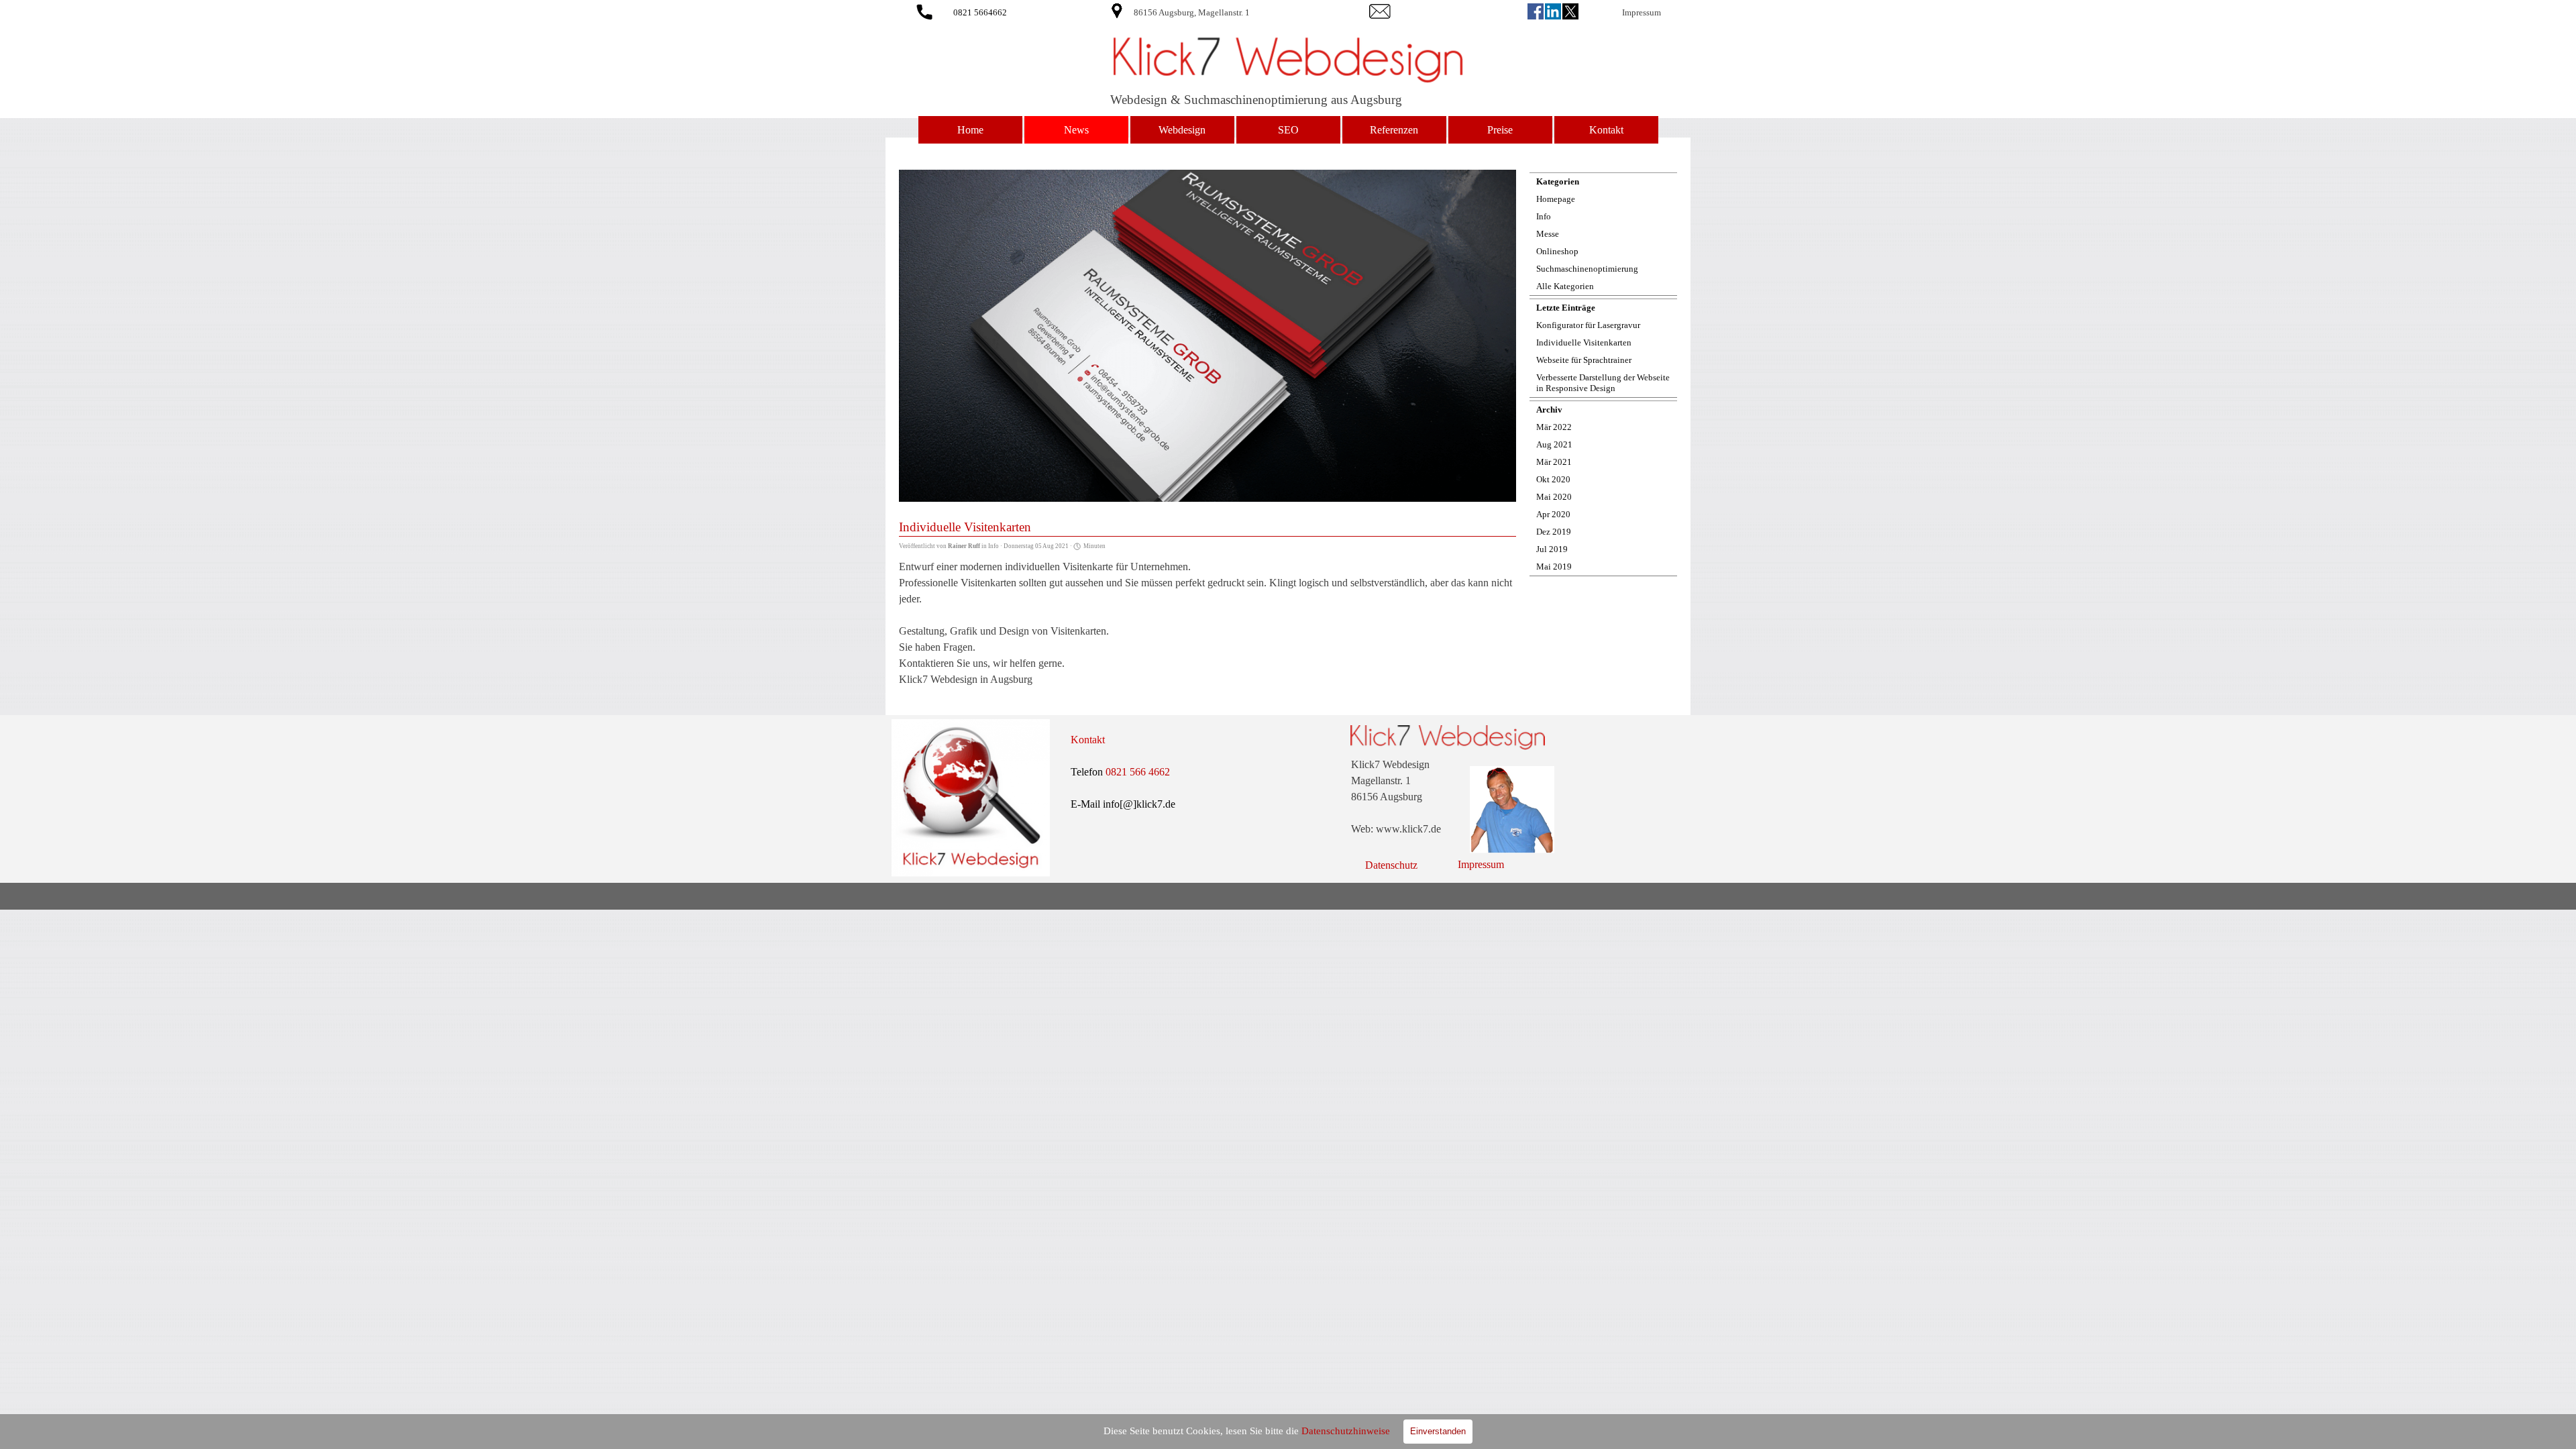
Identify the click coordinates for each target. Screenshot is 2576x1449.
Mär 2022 (1554, 427)
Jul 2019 (1552, 549)
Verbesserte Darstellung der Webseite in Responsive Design (1603, 383)
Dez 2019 (1554, 532)
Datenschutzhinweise (1346, 1431)
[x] (1570, 11)
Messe (1548, 234)
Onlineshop (1557, 251)
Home (970, 130)
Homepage (1556, 199)
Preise (1500, 130)
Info (1544, 216)
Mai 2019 (1554, 567)
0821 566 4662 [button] (1138, 772)
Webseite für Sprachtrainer (1584, 360)
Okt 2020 (1553, 479)
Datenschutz (1391, 865)
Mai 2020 (1554, 497)
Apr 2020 (1553, 514)
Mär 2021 (1554, 462)
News (1076, 130)
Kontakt (1606, 130)
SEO (1288, 130)
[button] (924, 10)
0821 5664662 (980, 12)
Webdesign (1182, 130)
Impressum (1642, 12)
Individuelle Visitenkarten (1584, 342)
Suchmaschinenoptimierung (1587, 269)
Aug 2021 (1554, 444)
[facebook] (1536, 11)
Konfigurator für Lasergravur (1588, 325)
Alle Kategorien (1565, 286)
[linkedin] (1553, 11)
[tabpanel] (1229, 12)
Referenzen (1394, 130)
